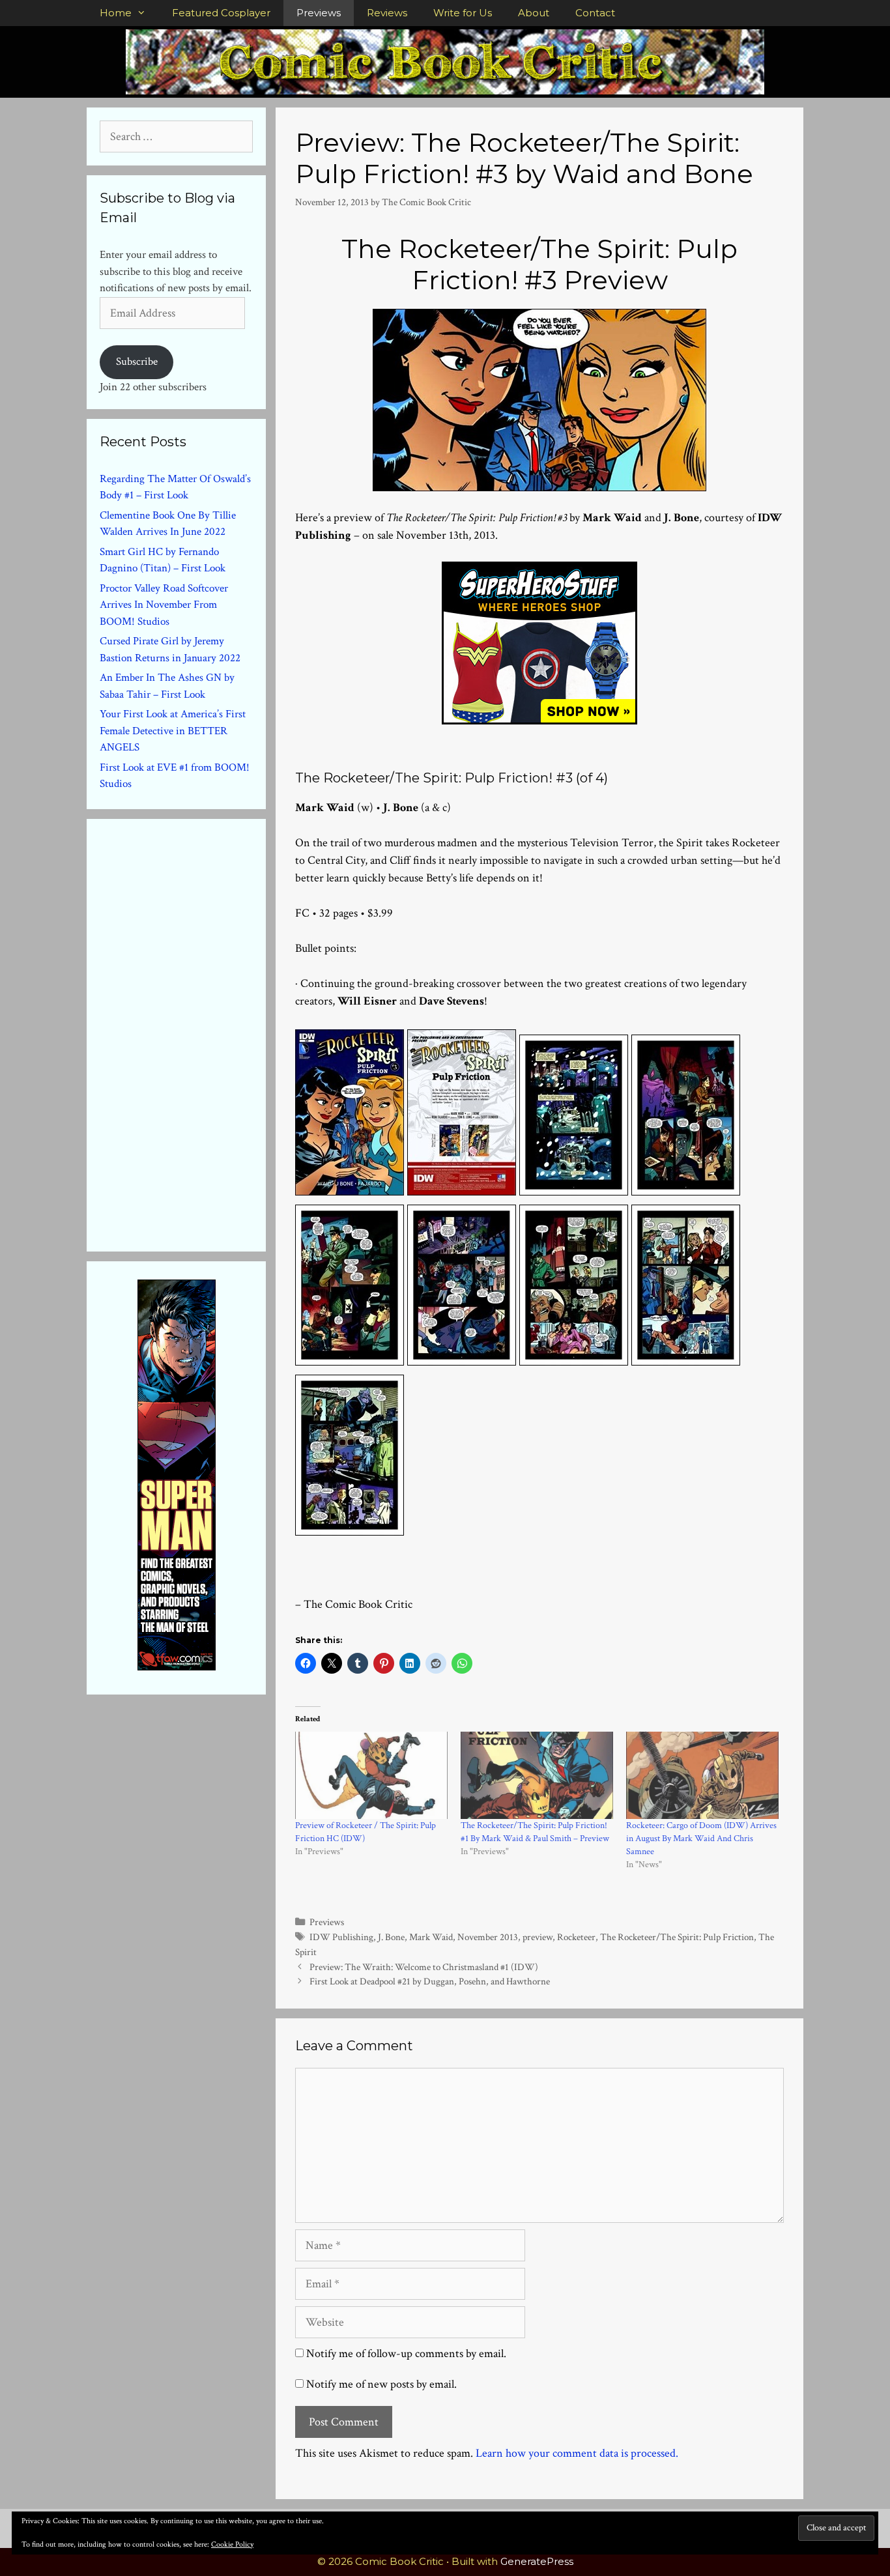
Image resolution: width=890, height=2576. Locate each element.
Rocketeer (576, 1937)
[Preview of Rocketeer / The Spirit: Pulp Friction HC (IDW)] (371, 1775)
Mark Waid (431, 1937)
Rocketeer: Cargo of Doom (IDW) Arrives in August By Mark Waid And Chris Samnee (701, 1839)
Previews (319, 13)
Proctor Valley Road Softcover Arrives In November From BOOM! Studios (164, 605)
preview (538, 1937)
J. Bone (391, 1937)
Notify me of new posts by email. (381, 2384)
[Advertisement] (197, 1033)
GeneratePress (537, 2561)
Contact (595, 13)
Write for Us (463, 13)
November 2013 (488, 1937)
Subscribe (137, 362)
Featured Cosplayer (221, 13)
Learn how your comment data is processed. (577, 2453)
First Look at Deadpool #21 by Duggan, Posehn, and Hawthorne (430, 1981)
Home (116, 13)
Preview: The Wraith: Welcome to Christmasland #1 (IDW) (424, 1967)
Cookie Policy (232, 2544)
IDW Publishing (341, 1937)
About (534, 13)
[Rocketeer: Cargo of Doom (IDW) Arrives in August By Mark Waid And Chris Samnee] (702, 1775)
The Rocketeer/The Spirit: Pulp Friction (677, 1937)
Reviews (387, 13)
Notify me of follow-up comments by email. (406, 2354)
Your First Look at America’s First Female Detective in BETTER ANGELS (173, 731)
